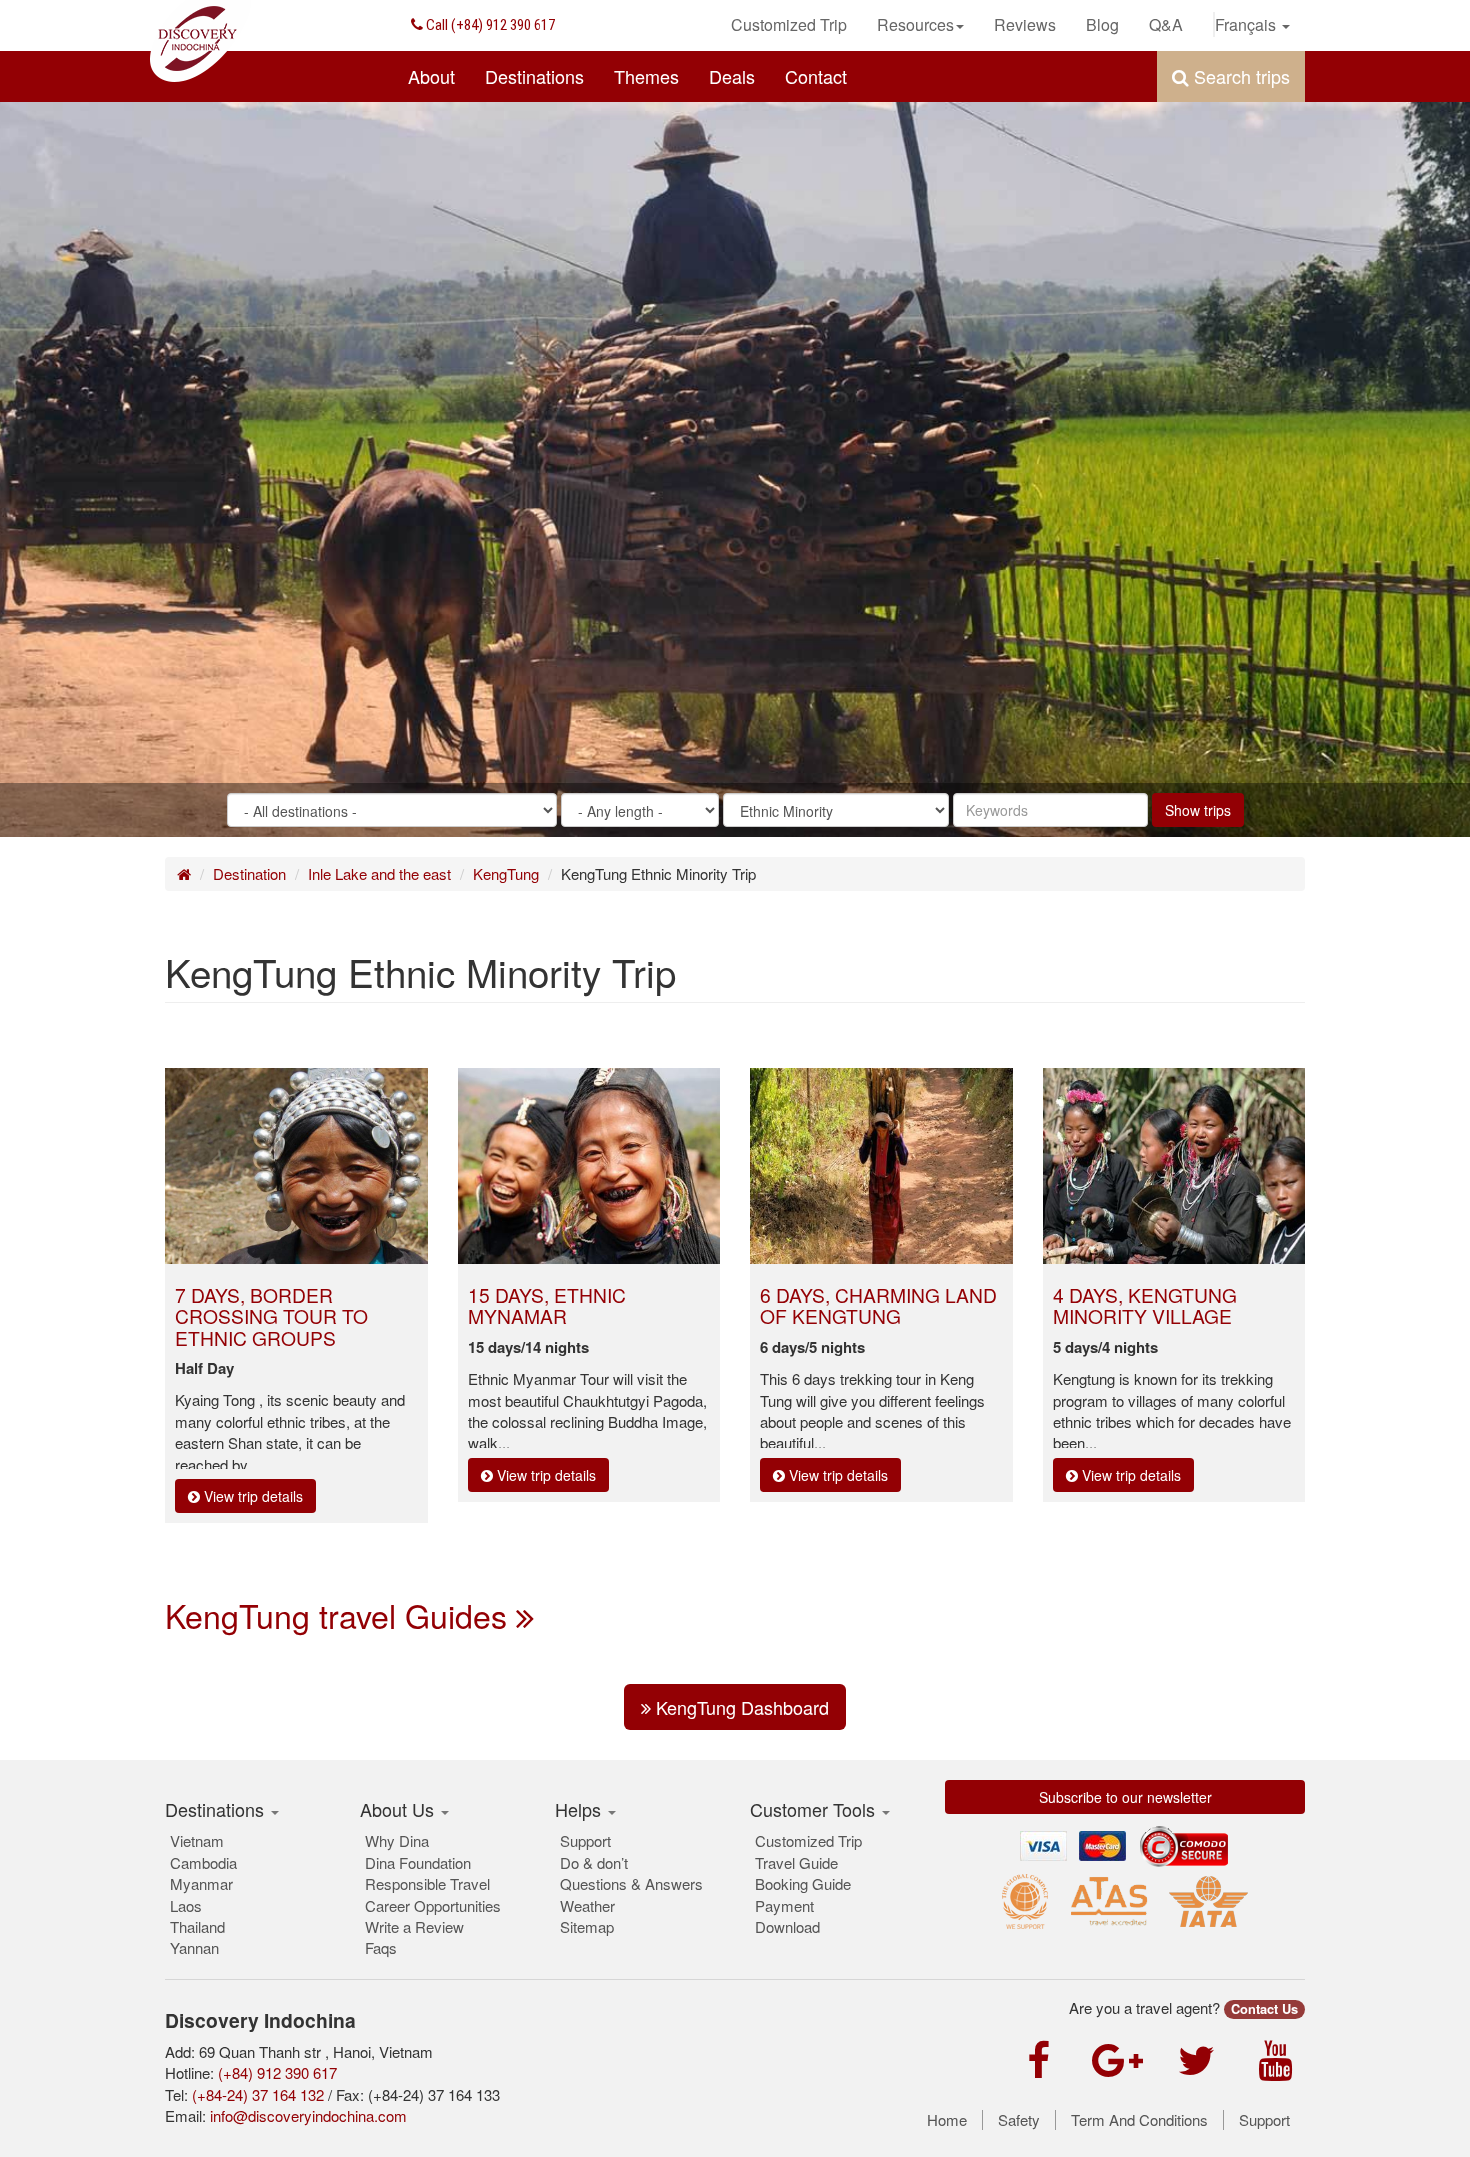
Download (787, 1926)
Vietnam (197, 1840)
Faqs (381, 1947)
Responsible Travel (427, 1883)
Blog (1102, 24)
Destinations (534, 76)
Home (947, 2120)
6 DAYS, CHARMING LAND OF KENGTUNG (878, 1305)
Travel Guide (796, 1862)
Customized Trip (789, 24)
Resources (915, 24)
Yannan (194, 1947)
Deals (732, 76)
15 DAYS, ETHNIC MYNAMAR (547, 1305)
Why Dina (397, 1840)
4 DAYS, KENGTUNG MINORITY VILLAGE (1145, 1305)
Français (1247, 24)
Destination (249, 873)
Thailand (197, 1926)
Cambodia (203, 1862)
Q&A (1166, 24)
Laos (186, 1905)
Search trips (1239, 76)
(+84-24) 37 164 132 (258, 2094)
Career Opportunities (433, 1905)
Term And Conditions (1139, 2120)
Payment (784, 1905)
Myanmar (201, 1883)
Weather (587, 1905)
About (431, 76)
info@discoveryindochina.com (308, 2115)
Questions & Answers (631, 1883)
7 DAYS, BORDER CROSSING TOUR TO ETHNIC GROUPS (271, 1315)
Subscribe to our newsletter (1125, 1797)
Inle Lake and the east (379, 873)
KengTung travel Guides (340, 1615)
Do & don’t (594, 1862)
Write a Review (414, 1926)
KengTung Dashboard (740, 1707)
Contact (816, 76)
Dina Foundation (418, 1862)
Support (585, 1840)
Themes (646, 76)
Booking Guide (803, 1883)
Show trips (1198, 810)
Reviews (1025, 24)
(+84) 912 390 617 (489, 25)
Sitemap (587, 1926)
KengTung (506, 873)
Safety (1019, 2120)
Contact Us (1264, 2009)
